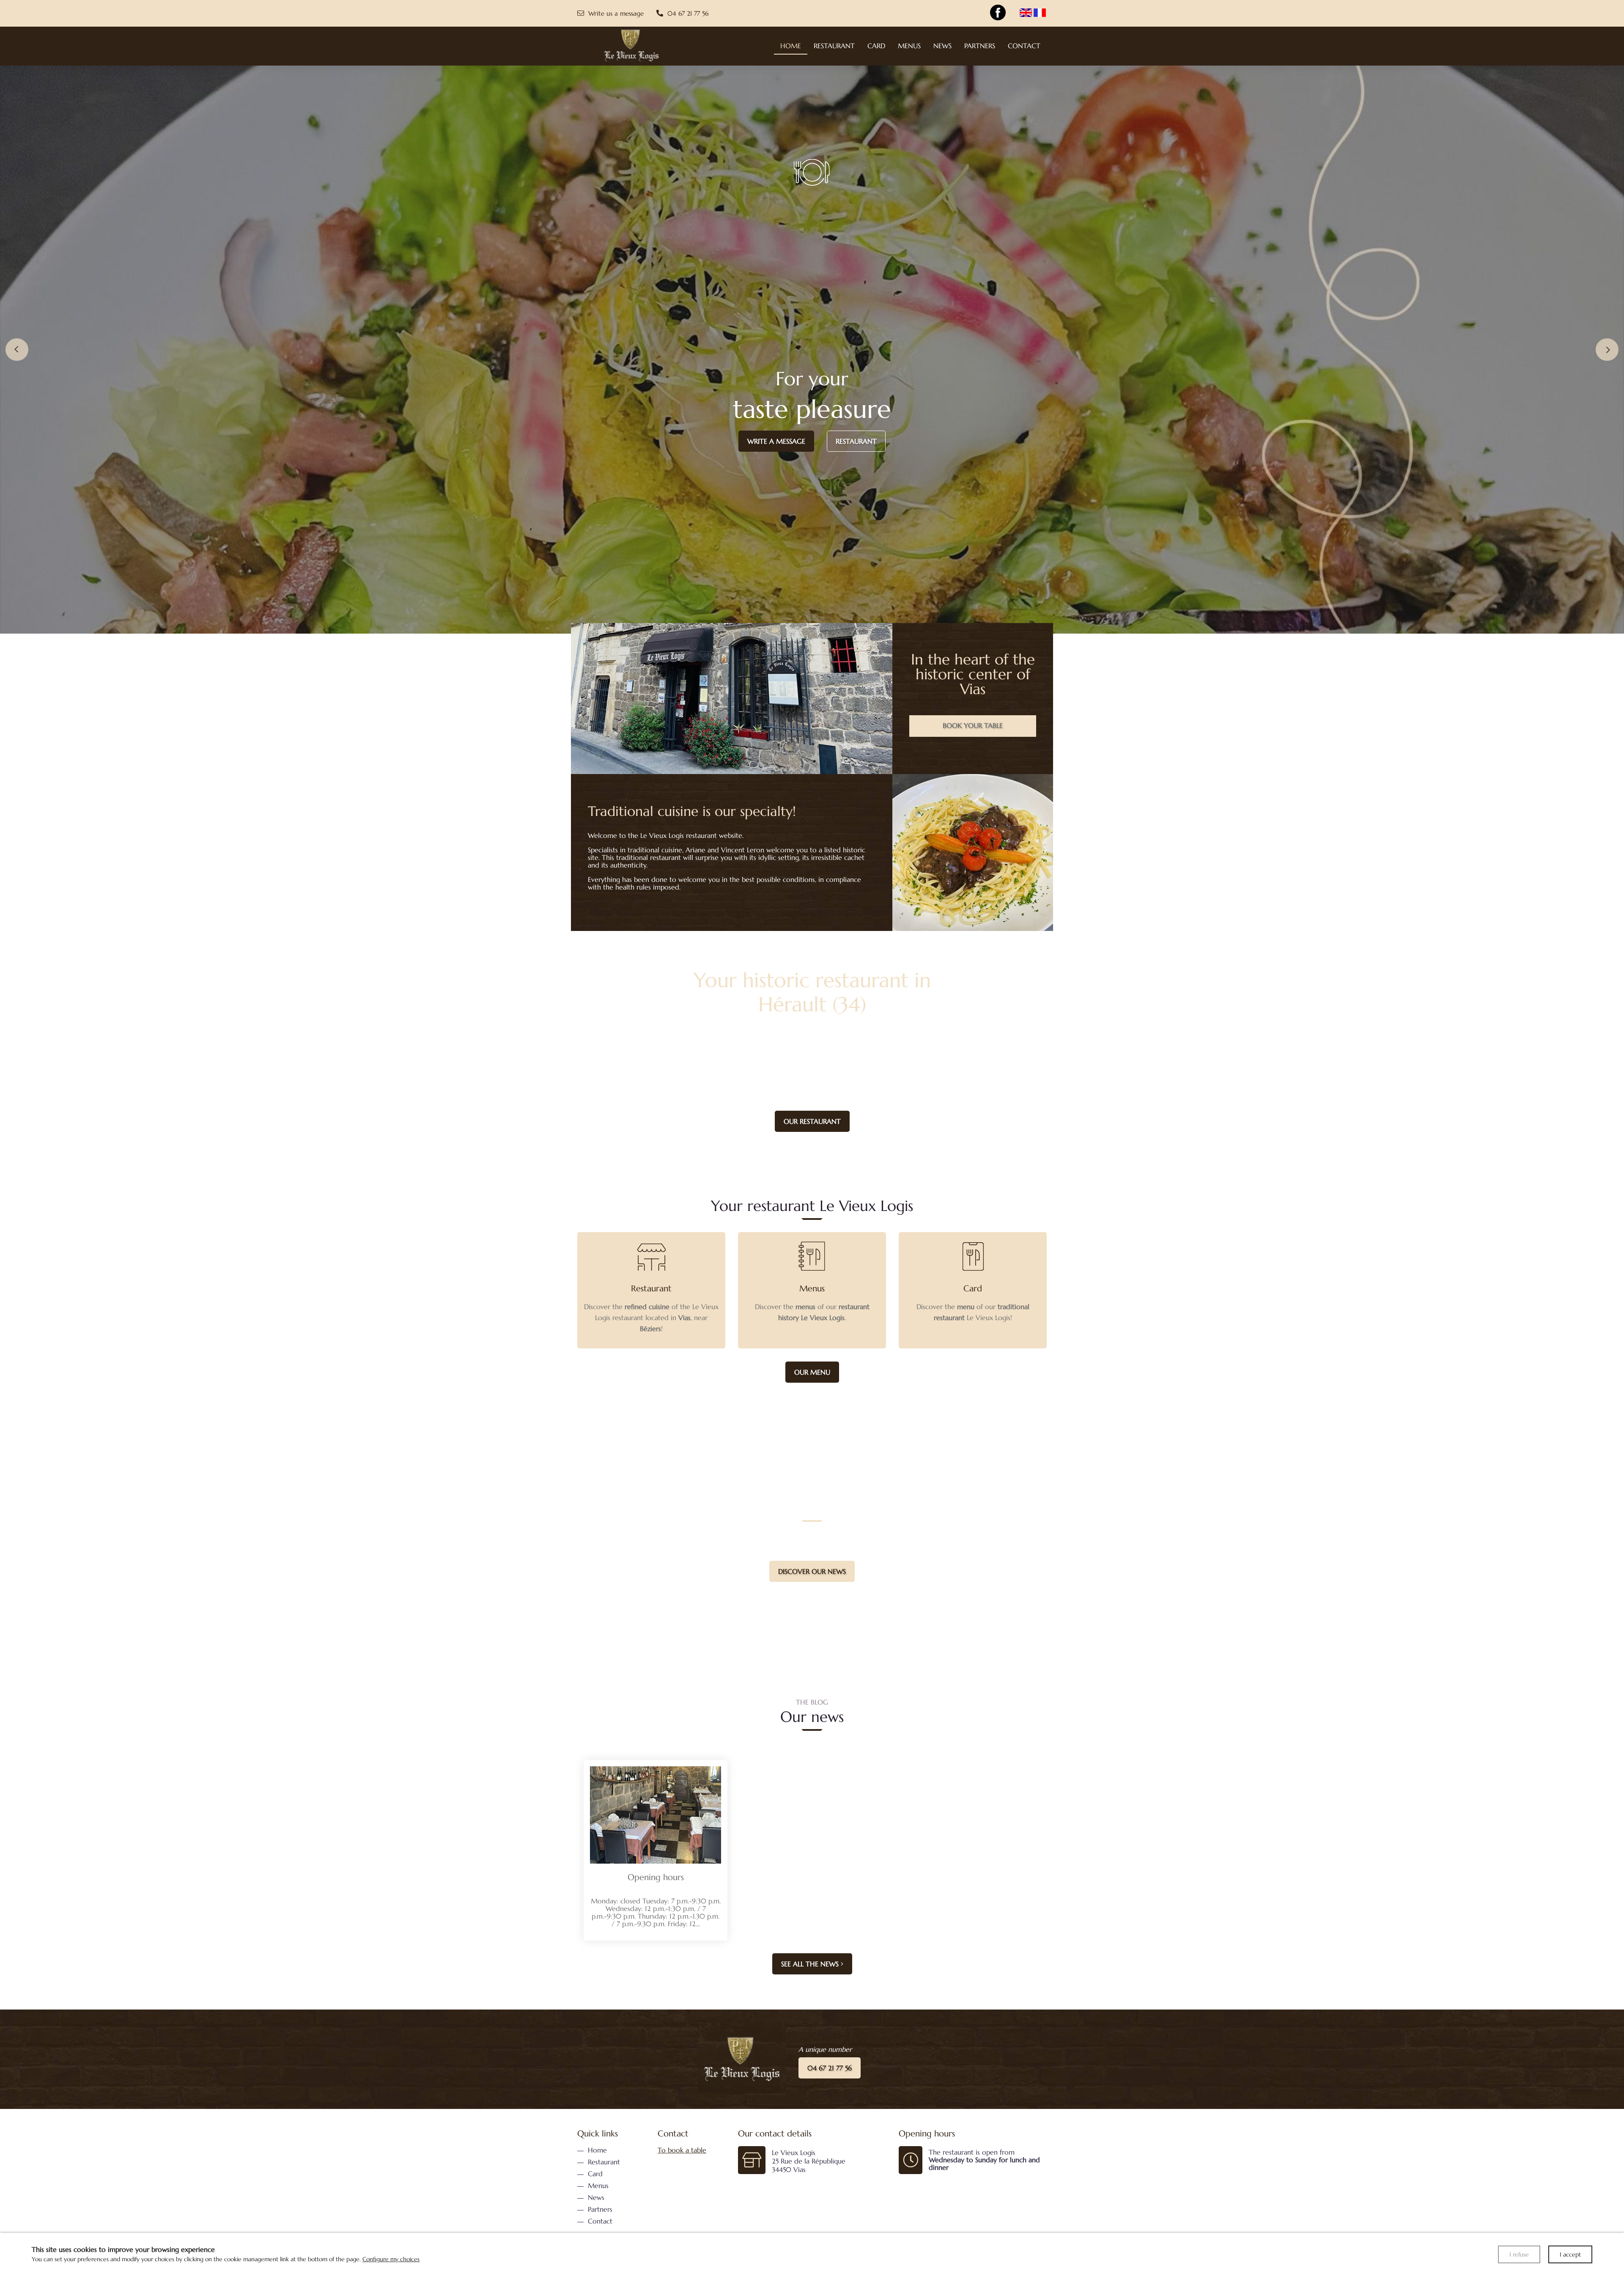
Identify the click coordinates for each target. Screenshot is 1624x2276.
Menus (812, 1238)
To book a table (682, 2150)
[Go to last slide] (17, 350)
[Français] (1040, 13)
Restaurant (856, 441)
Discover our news (812, 1571)
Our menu (812, 1372)
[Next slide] (1607, 350)
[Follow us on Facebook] (998, 13)
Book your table (973, 725)
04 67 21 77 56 (830, 2068)
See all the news (811, 1964)
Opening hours (656, 1877)
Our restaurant (812, 1121)
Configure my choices (391, 2259)
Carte (973, 1238)
